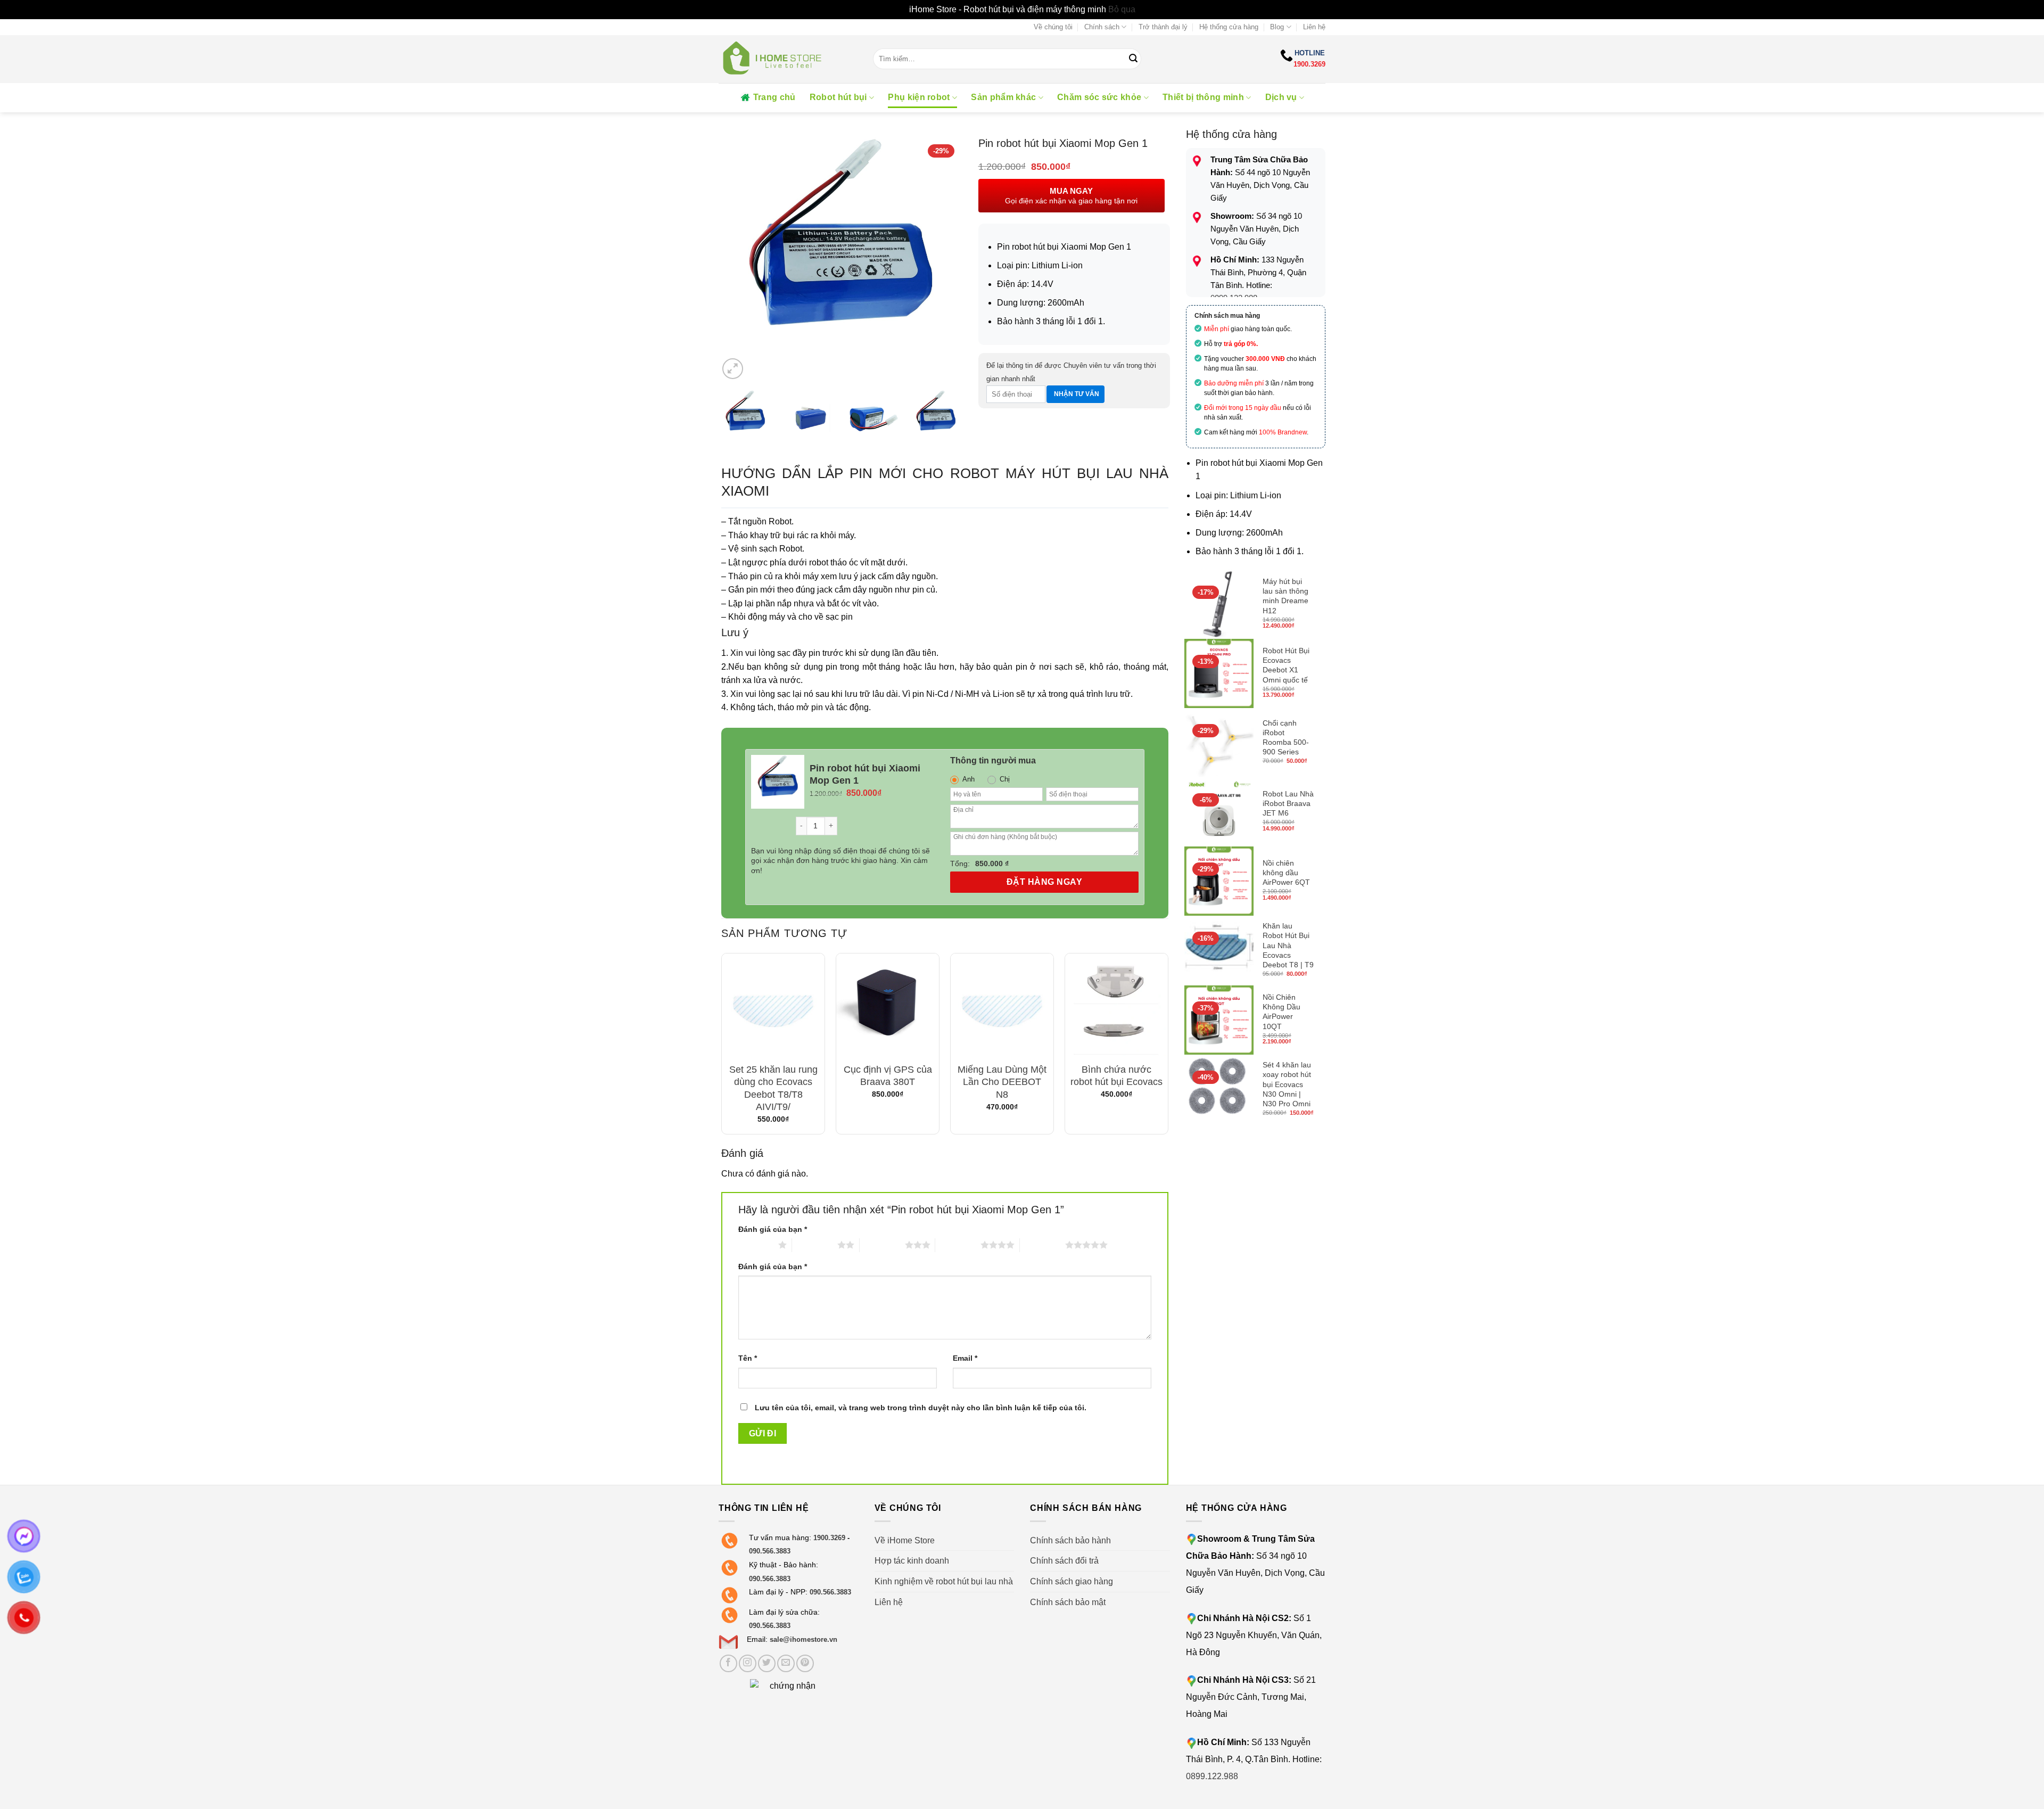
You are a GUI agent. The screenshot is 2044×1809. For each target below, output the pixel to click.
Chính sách (1102, 27)
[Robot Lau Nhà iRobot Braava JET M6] (1219, 812)
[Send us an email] (786, 1663)
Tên (748, 1358)
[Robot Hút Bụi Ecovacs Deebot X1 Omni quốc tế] (1219, 673)
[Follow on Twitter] (767, 1663)
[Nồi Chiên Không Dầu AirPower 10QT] (1219, 1020)
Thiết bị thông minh (1203, 97)
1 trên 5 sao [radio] (756, 1245)
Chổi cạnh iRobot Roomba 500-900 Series (1286, 738)
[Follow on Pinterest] (805, 1663)
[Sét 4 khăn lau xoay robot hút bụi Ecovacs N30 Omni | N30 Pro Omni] (1219, 1089)
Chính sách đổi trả (1064, 1561)
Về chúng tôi (1053, 27)
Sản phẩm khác (1003, 97)
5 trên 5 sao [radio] (1042, 1245)
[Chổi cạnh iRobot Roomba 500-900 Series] (1219, 743)
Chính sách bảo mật (1068, 1602)
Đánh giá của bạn (773, 1229)
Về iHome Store (905, 1540)
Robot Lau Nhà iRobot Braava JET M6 (1288, 803)
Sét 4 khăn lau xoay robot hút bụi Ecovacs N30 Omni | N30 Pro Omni (1287, 1084)
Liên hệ (1314, 27)
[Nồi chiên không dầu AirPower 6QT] (1219, 881)
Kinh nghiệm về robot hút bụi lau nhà (944, 1581)
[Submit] (1133, 59)
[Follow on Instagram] (748, 1663)
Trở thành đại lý (1163, 27)
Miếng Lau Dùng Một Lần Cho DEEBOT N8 (1002, 1082)
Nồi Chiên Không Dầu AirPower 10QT (1281, 1012)
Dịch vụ (1281, 97)
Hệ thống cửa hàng (1229, 27)
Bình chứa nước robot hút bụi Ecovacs (1116, 1076)
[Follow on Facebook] (728, 1663)
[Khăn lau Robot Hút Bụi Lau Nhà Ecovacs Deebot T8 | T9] (1219, 950)
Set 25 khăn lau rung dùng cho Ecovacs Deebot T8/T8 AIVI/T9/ (773, 1088)
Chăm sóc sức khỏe (1099, 97)
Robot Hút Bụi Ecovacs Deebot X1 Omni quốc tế (1286, 665)
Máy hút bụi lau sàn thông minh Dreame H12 (1285, 596)
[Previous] (737, 259)
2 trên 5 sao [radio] (815, 1245)
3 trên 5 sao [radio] (882, 1245)
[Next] (944, 259)
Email (965, 1358)
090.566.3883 (770, 1551)
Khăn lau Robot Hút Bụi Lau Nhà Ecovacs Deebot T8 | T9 (1288, 945)
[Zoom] (733, 369)
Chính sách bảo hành (1070, 1540)
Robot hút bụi (838, 97)
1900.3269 (1309, 64)
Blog (1277, 27)
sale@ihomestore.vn (803, 1639)
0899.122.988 (1212, 1776)
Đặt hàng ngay (1044, 882)
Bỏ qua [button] (1122, 9)
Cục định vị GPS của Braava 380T (888, 1076)
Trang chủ (774, 97)
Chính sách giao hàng (1072, 1581)
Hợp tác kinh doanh (912, 1561)
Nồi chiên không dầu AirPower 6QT (1286, 873)
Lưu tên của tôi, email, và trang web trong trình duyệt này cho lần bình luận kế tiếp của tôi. (921, 1408)
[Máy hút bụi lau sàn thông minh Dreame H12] (1219, 604)
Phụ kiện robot (919, 97)
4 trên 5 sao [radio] (958, 1245)
